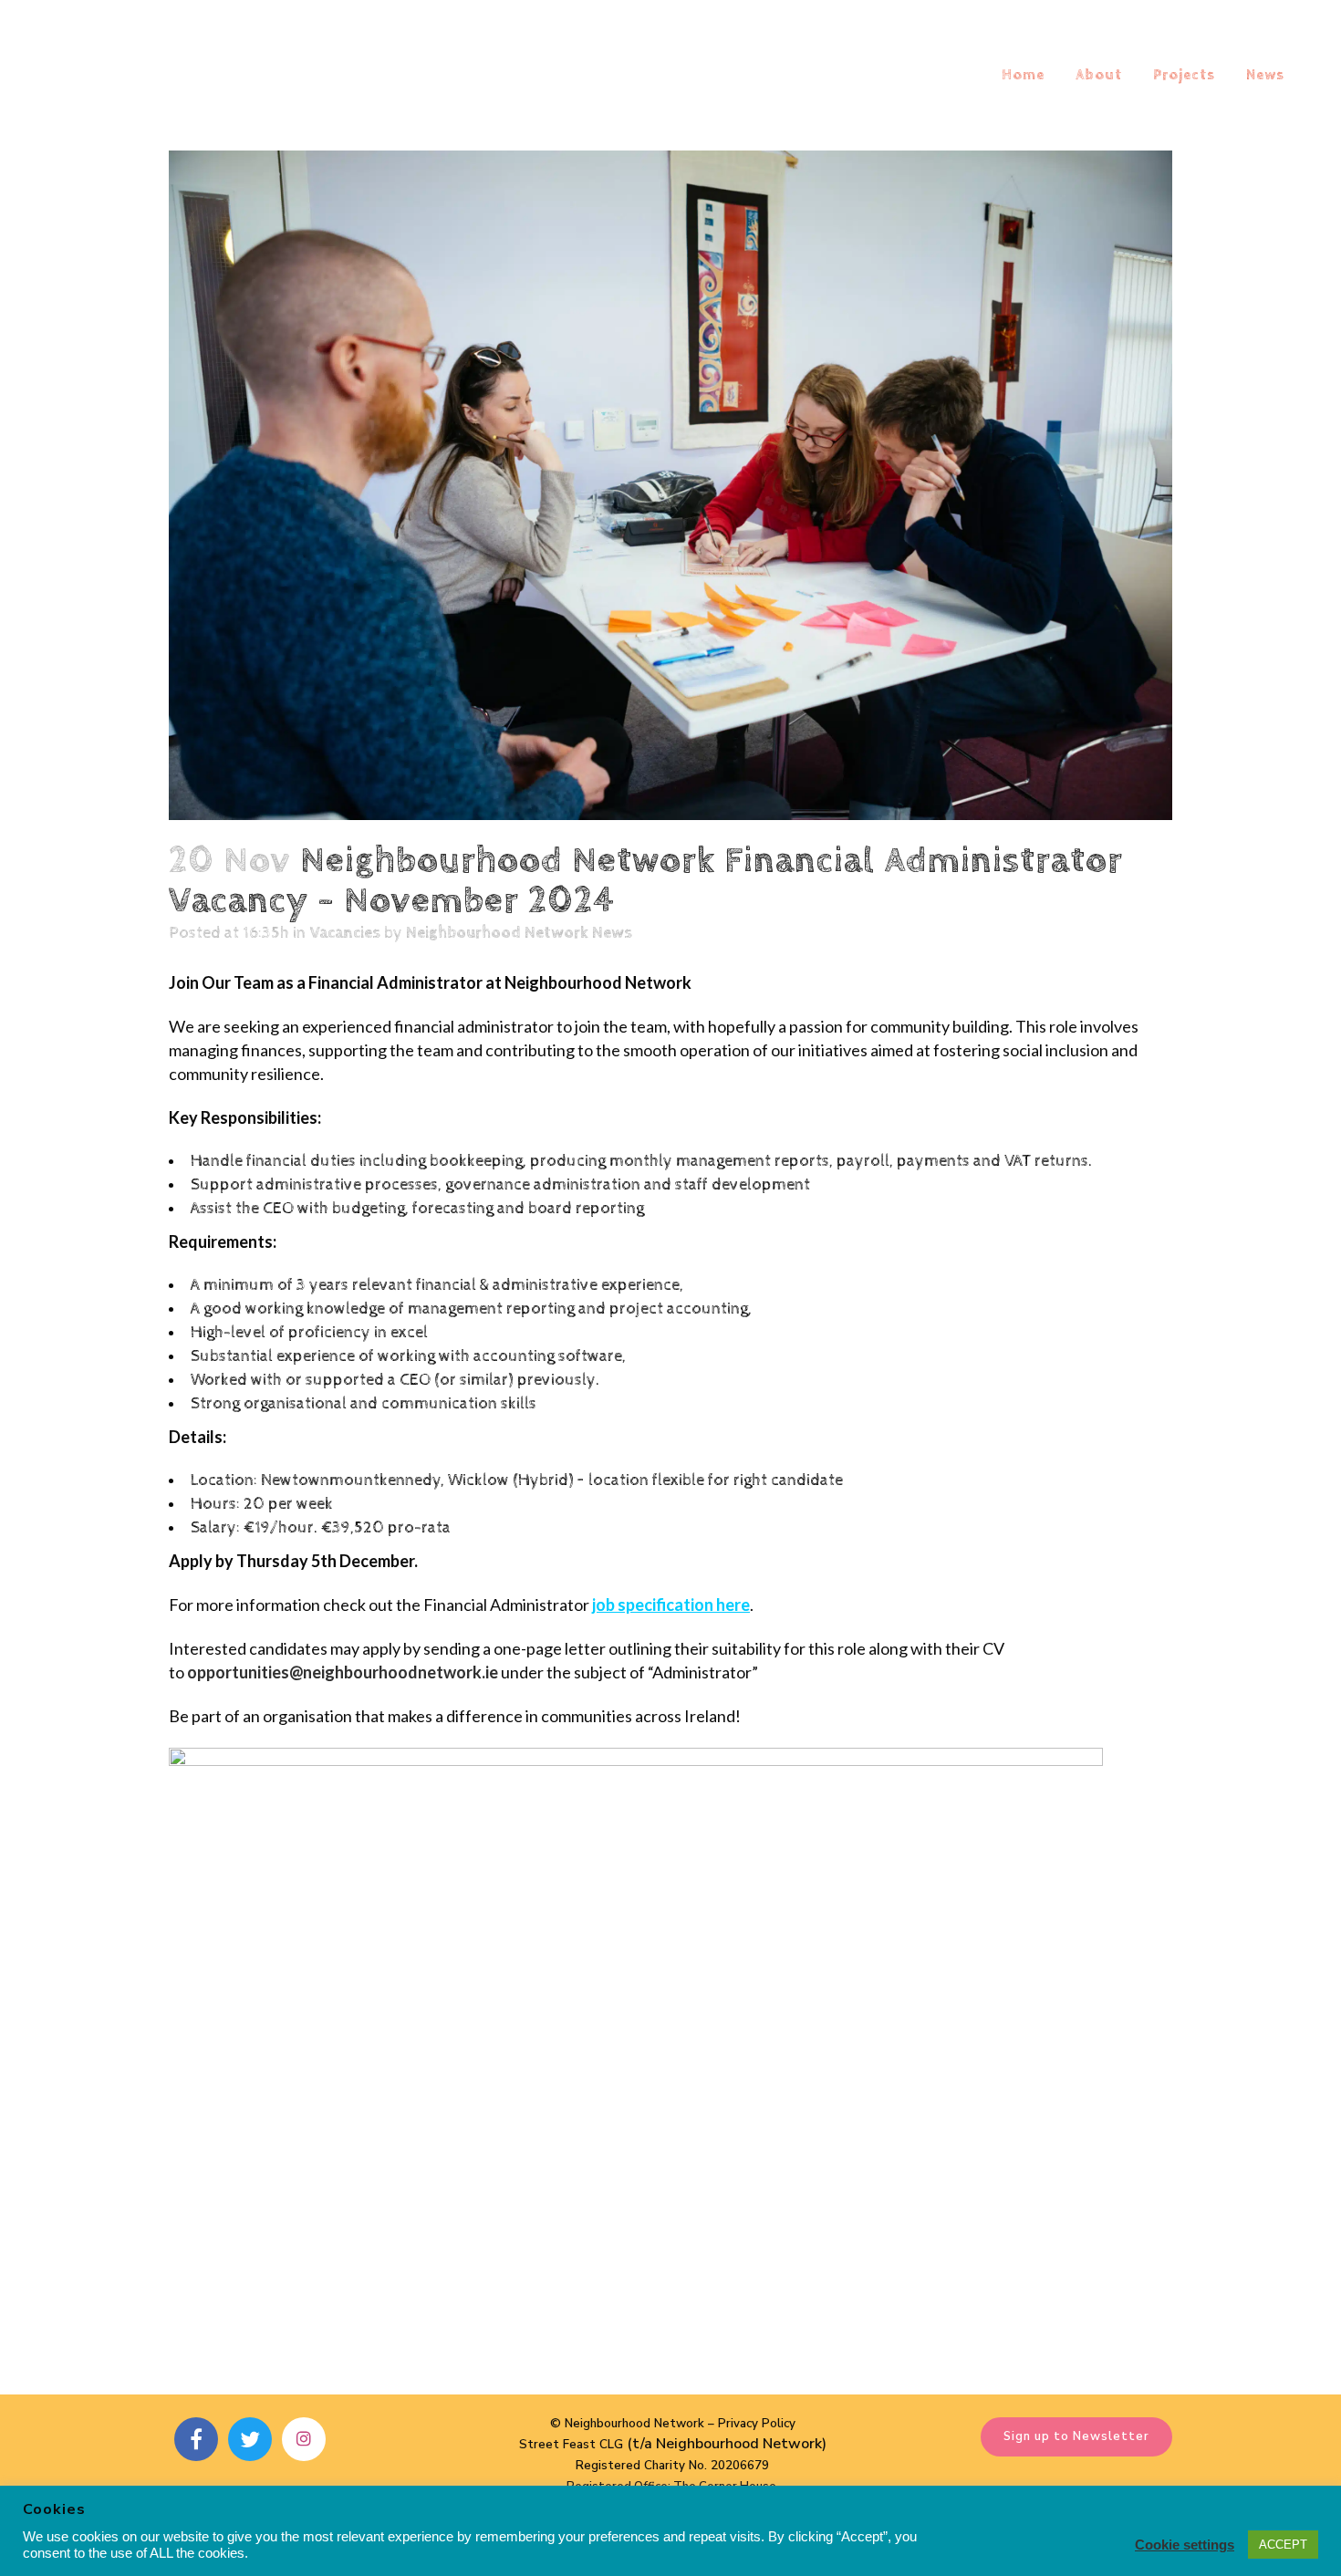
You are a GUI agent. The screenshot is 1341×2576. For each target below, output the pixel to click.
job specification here (671, 1605)
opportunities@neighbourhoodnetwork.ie (343, 1672)
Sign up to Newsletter (1076, 2436)
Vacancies (345, 933)
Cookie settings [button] (1185, 2545)
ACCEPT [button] (1283, 2545)
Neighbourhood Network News (519, 933)
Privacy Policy (757, 2424)
